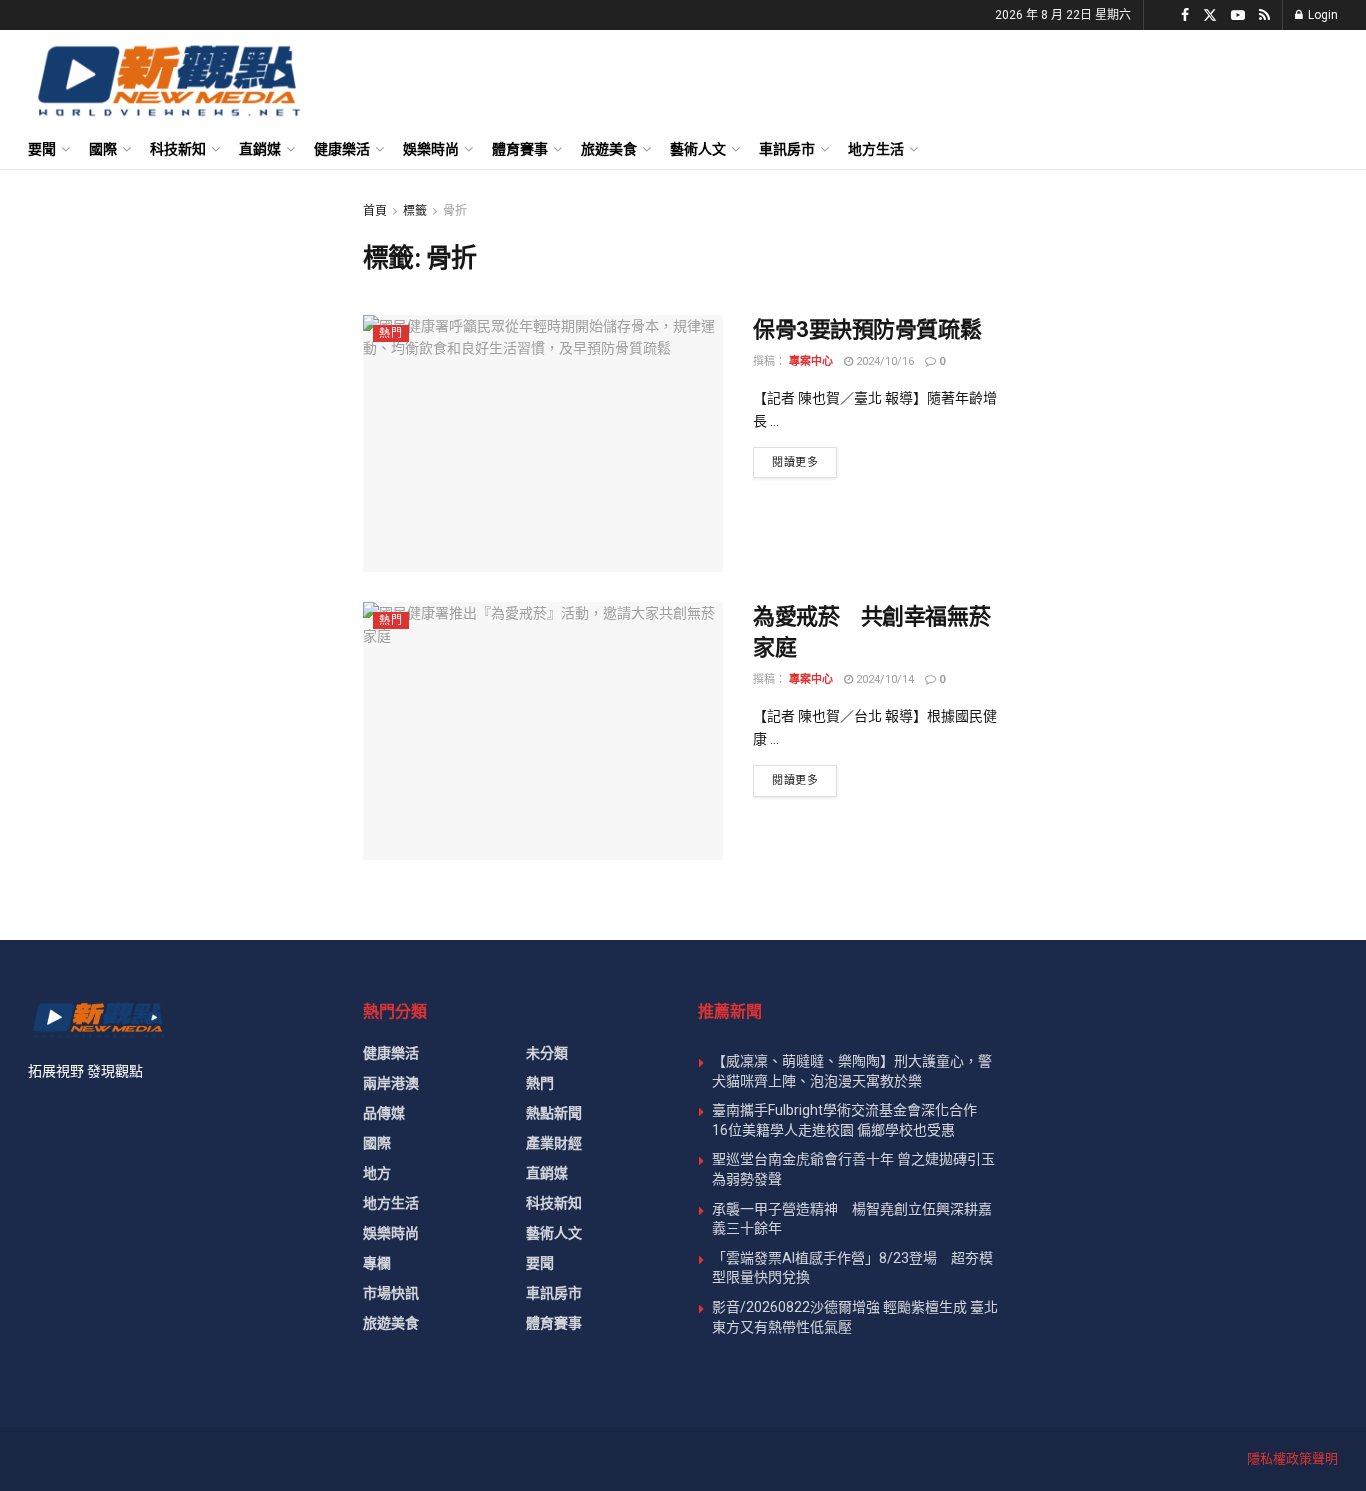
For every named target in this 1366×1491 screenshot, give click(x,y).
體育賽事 (520, 149)
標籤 (415, 211)
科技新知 (178, 149)
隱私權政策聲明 (1292, 1458)
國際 (103, 149)
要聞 (42, 149)
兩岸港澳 (391, 1083)
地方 (377, 1173)
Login (1321, 15)
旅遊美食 (609, 149)
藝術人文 (698, 149)
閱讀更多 (804, 462)
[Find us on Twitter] (1210, 15)
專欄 (377, 1263)
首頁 (375, 211)
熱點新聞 (554, 1113)
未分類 (547, 1053)
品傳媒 (384, 1113)
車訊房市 (787, 149)
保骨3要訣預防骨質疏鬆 (867, 329)
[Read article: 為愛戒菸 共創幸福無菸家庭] (543, 730)
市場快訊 (391, 1293)
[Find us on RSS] (1264, 15)
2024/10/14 (883, 679)
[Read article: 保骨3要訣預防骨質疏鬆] (543, 443)
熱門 (391, 333)
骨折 (455, 211)
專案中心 (811, 361)
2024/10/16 (883, 361)
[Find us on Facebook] (1185, 15)
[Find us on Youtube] (1238, 15)
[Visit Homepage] (167, 80)
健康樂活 (342, 149)
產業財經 (554, 1143)
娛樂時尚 (431, 149)
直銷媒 (260, 149)
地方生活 (876, 149)
